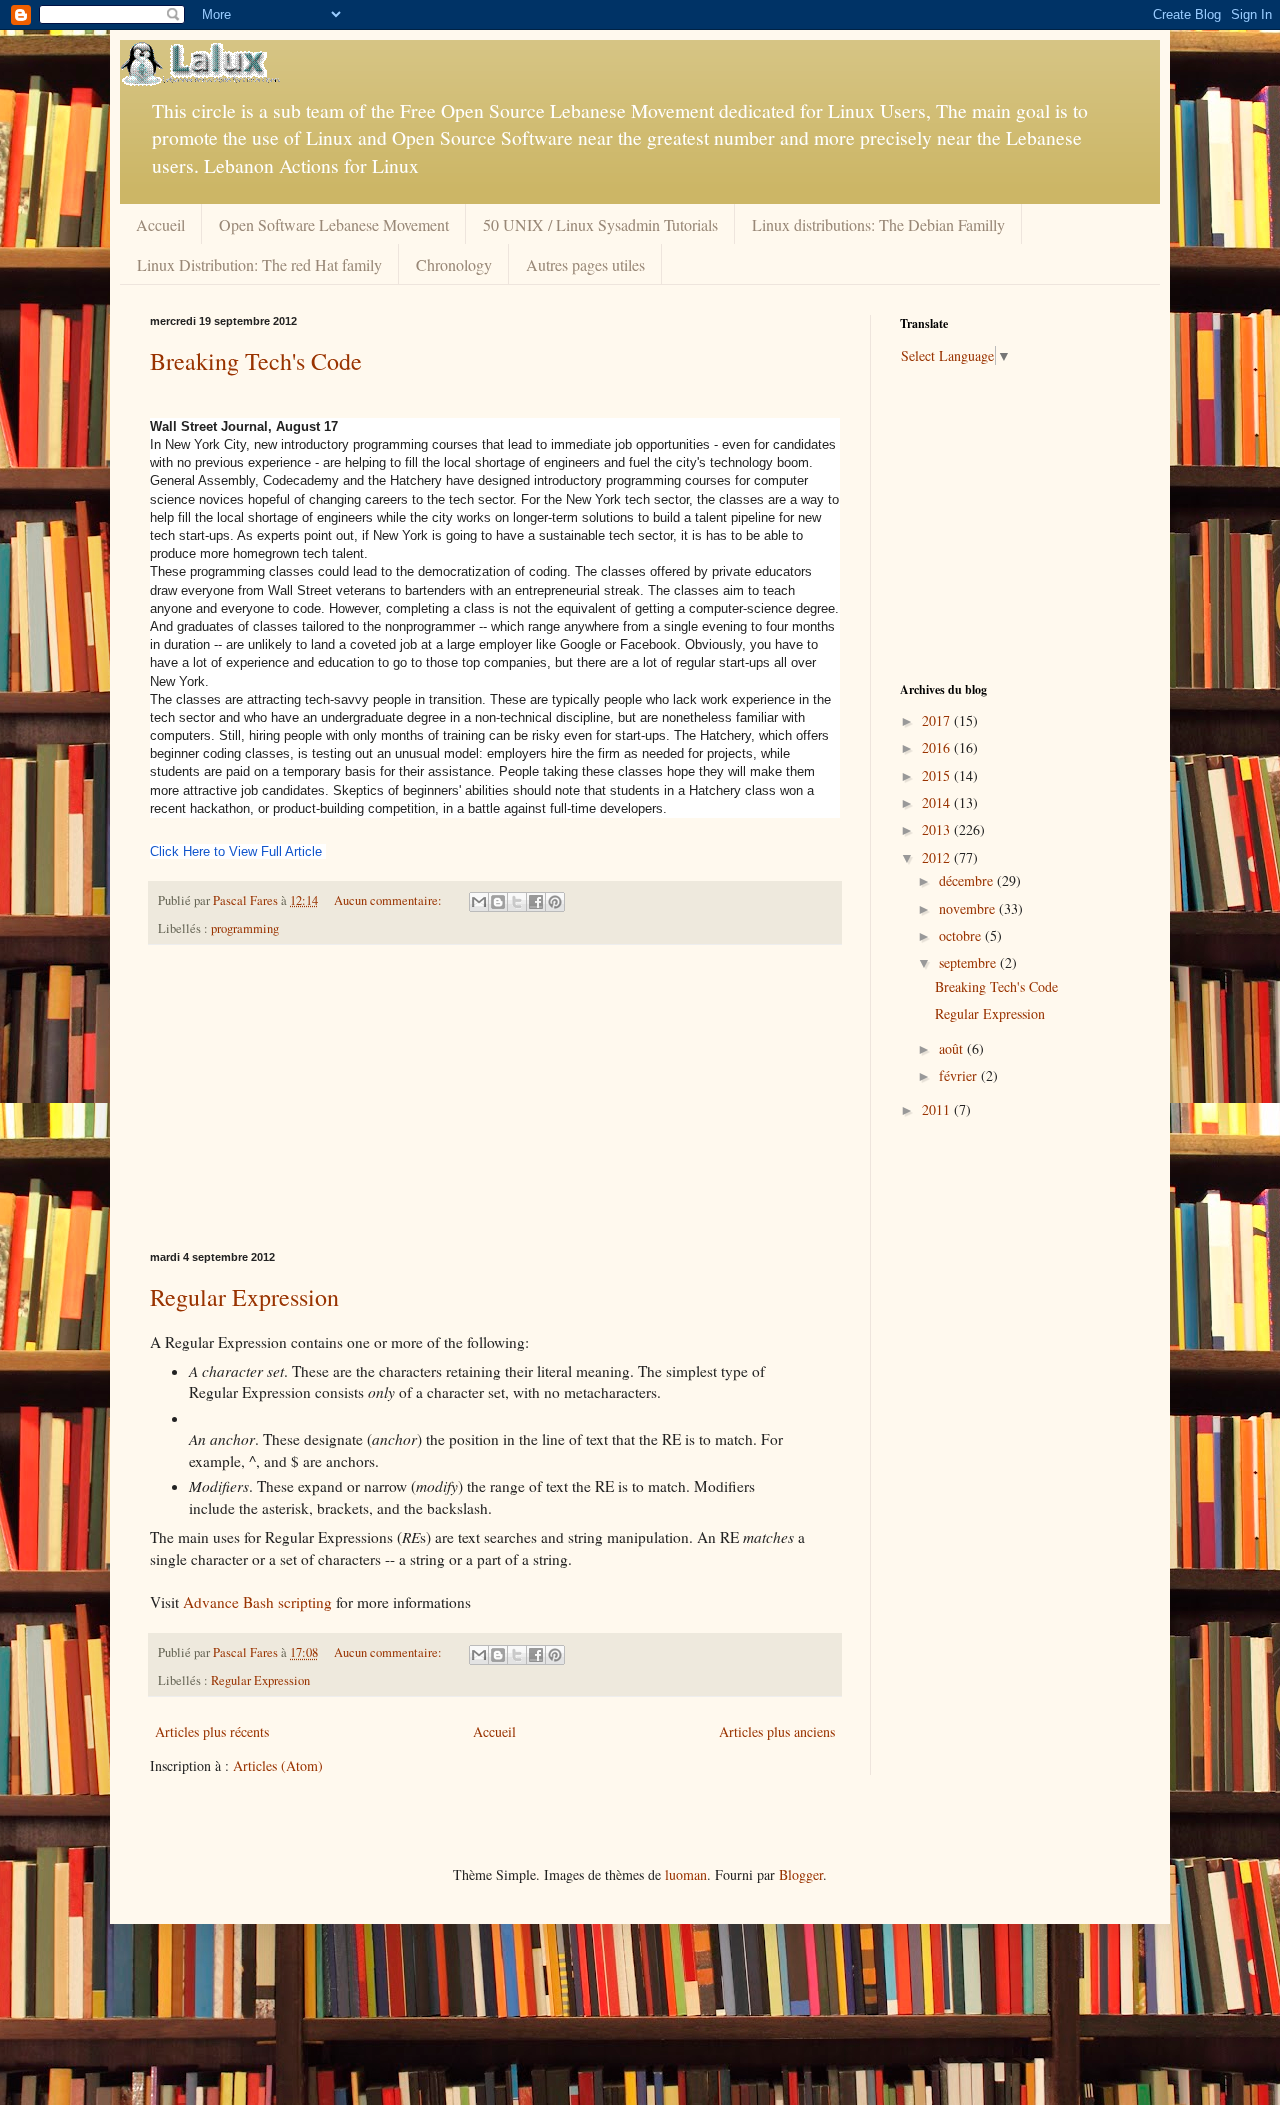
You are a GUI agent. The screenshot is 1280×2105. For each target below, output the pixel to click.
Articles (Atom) (278, 1765)
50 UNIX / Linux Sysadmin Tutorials (600, 224)
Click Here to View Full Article (236, 851)
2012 (938, 857)
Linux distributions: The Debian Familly (878, 224)
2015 (938, 775)
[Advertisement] (495, 1098)
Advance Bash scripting (257, 1602)
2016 (938, 747)
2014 (938, 802)
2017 (938, 720)
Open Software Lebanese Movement (334, 224)
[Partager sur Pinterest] (555, 902)
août (953, 1048)
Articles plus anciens (777, 1731)
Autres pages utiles (585, 264)
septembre (969, 962)
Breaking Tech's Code (256, 361)
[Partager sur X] (517, 902)
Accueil (160, 224)
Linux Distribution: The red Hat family (259, 264)
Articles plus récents (212, 1731)
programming (245, 928)
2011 (938, 1109)
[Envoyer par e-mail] (479, 902)
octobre (962, 935)
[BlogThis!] (498, 902)
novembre (969, 908)
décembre (968, 880)
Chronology (454, 264)
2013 (938, 829)
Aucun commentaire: (389, 900)
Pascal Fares (247, 900)
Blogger (801, 1874)
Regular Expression (244, 1297)
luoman (686, 1874)
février (960, 1075)
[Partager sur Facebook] (536, 902)
